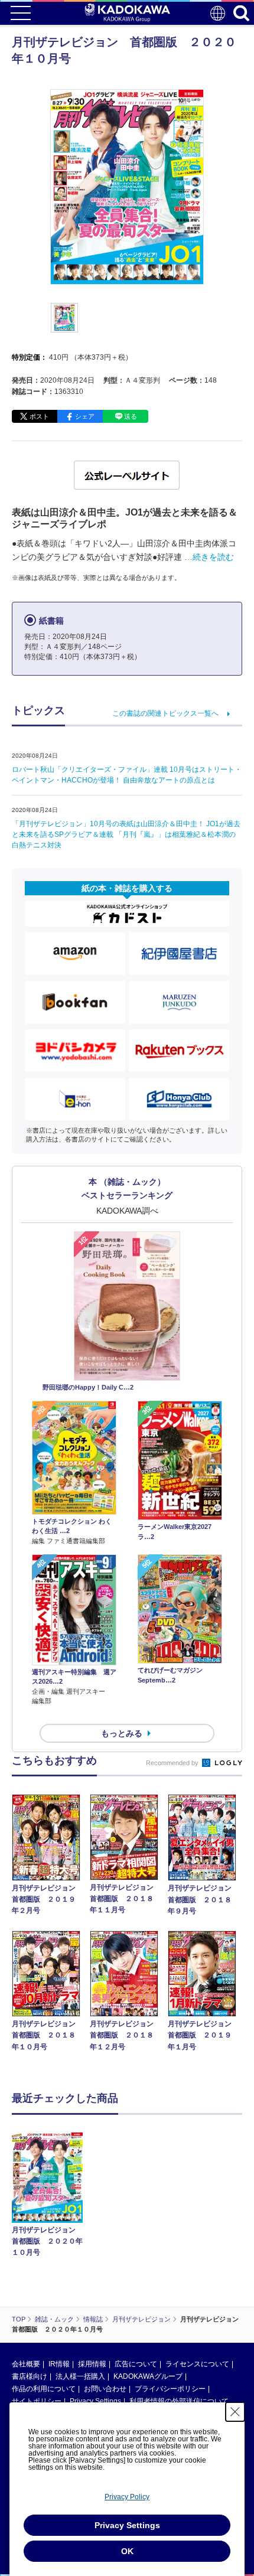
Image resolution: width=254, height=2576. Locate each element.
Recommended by (173, 1763)
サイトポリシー (37, 2401)
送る (131, 416)
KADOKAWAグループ (148, 2376)
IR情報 (59, 2364)
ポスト (39, 416)
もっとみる (122, 1733)
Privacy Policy (127, 2497)
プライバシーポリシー (170, 2389)
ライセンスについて (197, 2364)
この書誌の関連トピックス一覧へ (165, 713)
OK (127, 2551)
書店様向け (30, 2376)
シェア (85, 416)
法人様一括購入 (80, 2376)
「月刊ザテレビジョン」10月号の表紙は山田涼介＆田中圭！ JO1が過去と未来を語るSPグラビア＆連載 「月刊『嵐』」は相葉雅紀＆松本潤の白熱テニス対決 (126, 834)
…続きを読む (209, 557)
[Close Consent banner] (235, 2412)
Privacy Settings (95, 2401)
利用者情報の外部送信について (179, 2401)
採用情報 (92, 2364)
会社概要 (26, 2364)
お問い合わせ (105, 2389)
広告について (136, 2364)
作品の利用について (44, 2389)
